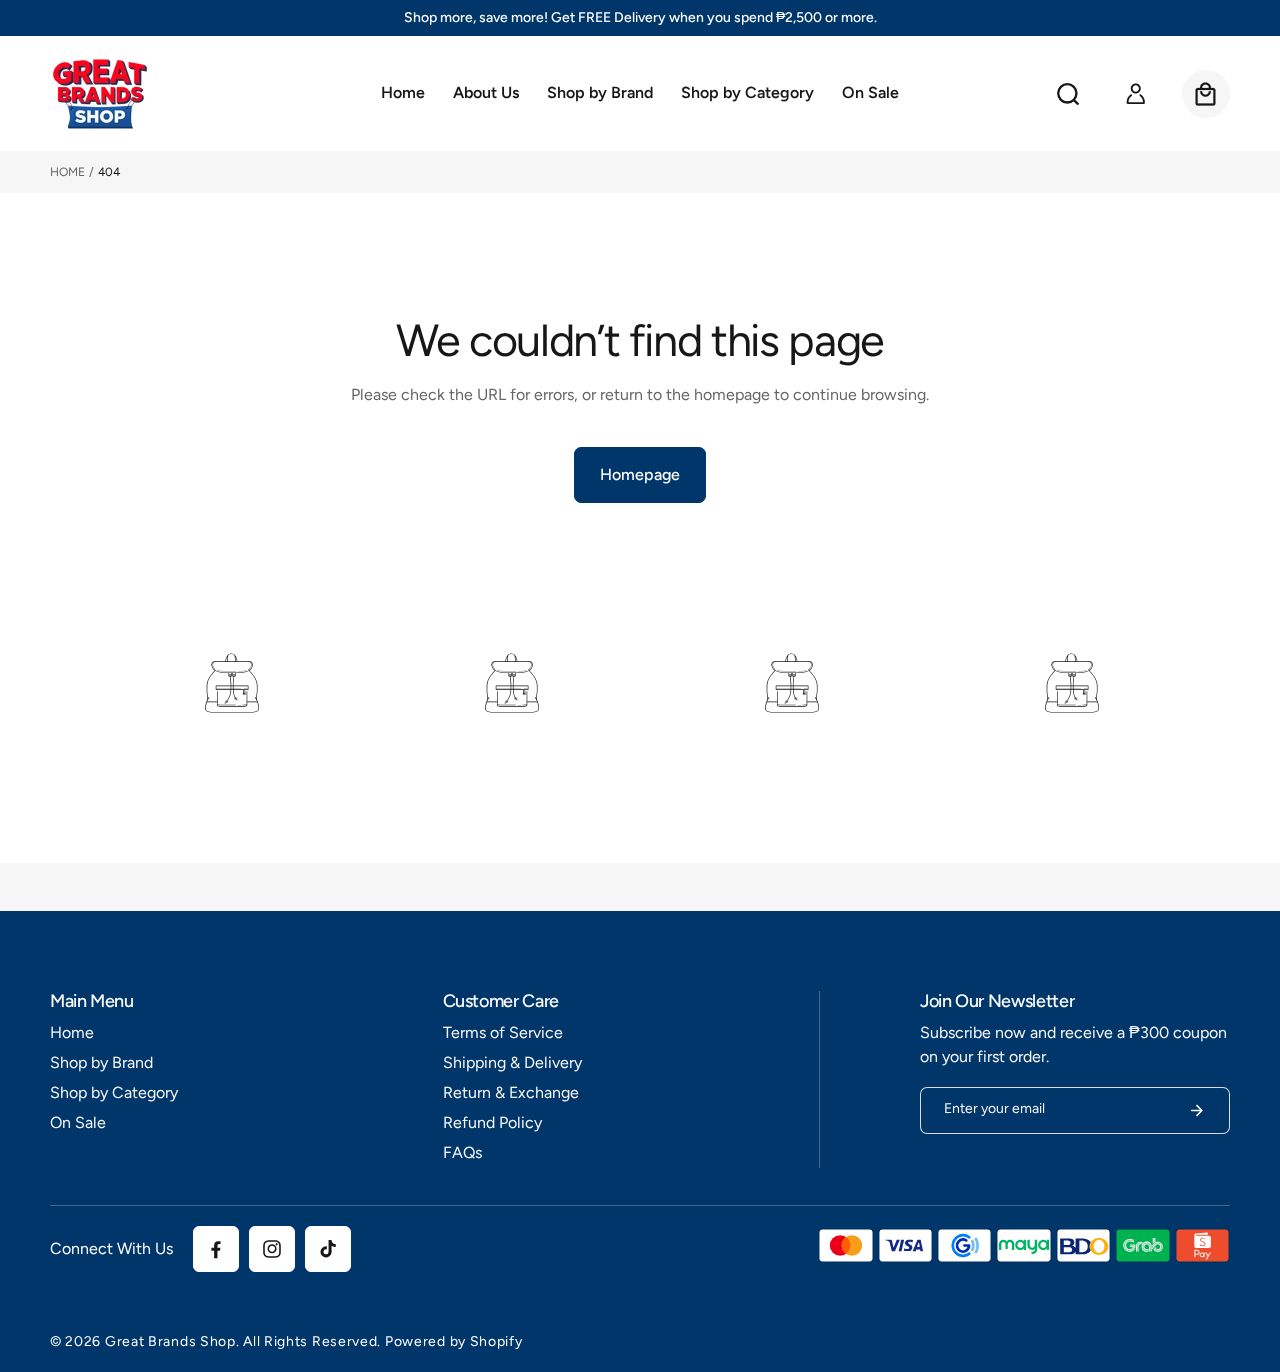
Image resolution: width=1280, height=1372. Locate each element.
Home (67, 172)
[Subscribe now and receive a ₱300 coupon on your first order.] (1197, 1110)
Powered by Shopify (454, 1341)
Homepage (640, 474)
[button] (600, 94)
